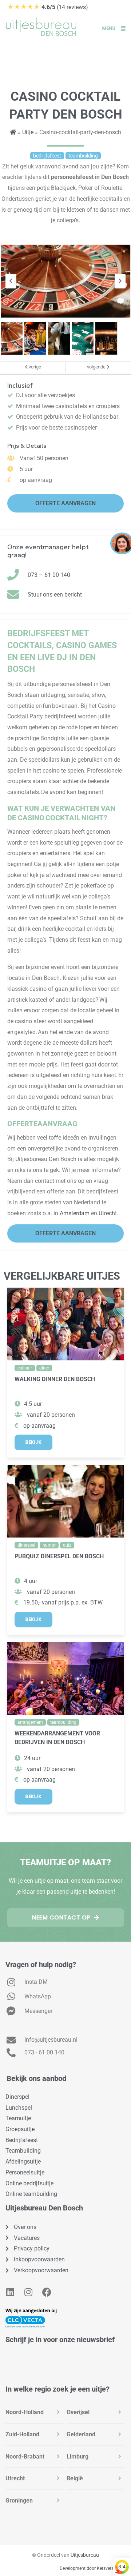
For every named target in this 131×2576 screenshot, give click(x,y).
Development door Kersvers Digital (94, 2568)
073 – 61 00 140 (49, 575)
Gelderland (81, 2434)
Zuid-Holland (22, 2434)
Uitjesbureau (85, 2555)
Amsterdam (75, 1213)
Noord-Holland (25, 2412)
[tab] (34, 2412)
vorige (34, 367)
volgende (97, 367)
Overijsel (78, 2412)
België (75, 2478)
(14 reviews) (48, 7)
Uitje (28, 132)
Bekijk (33, 1442)
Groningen (19, 2501)
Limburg (78, 2457)
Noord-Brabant (25, 2457)
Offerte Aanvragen (65, 503)
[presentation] (11, 281)
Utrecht (108, 1213)
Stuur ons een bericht (55, 595)
